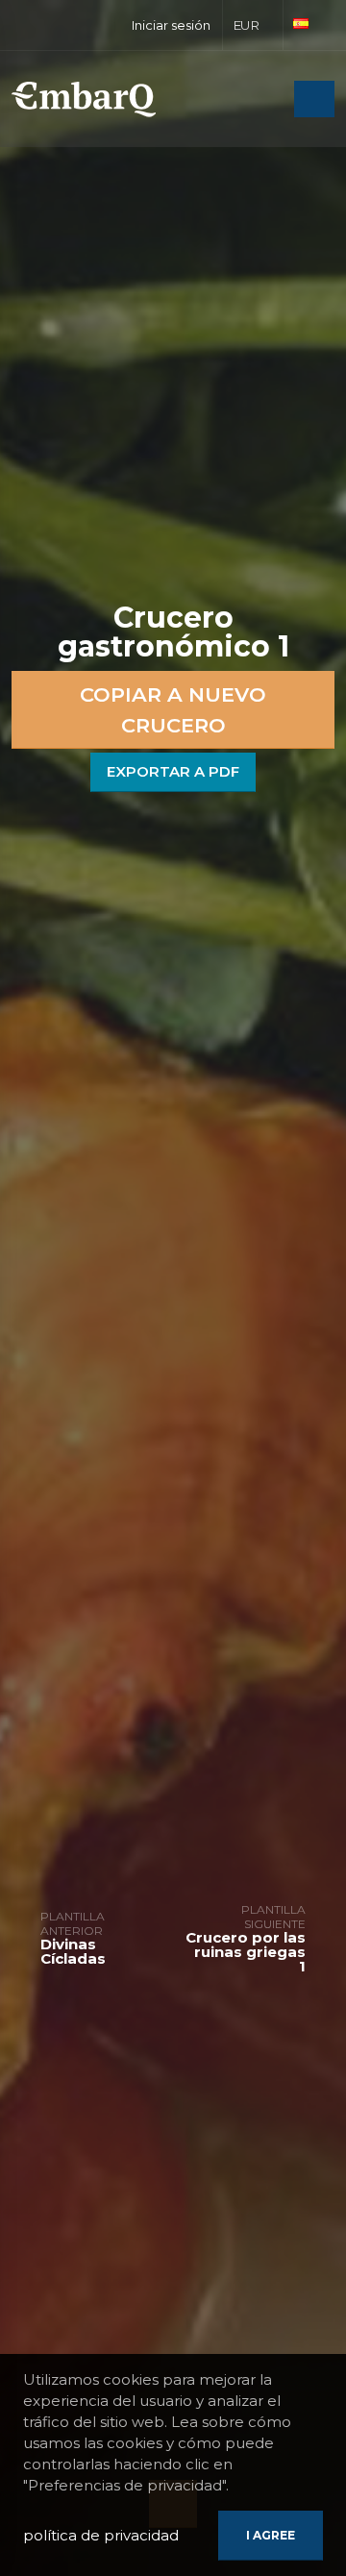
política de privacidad (101, 2535)
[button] (253, 25)
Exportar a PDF (173, 771)
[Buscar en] (274, 100)
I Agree (271, 2535)
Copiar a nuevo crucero (173, 710)
